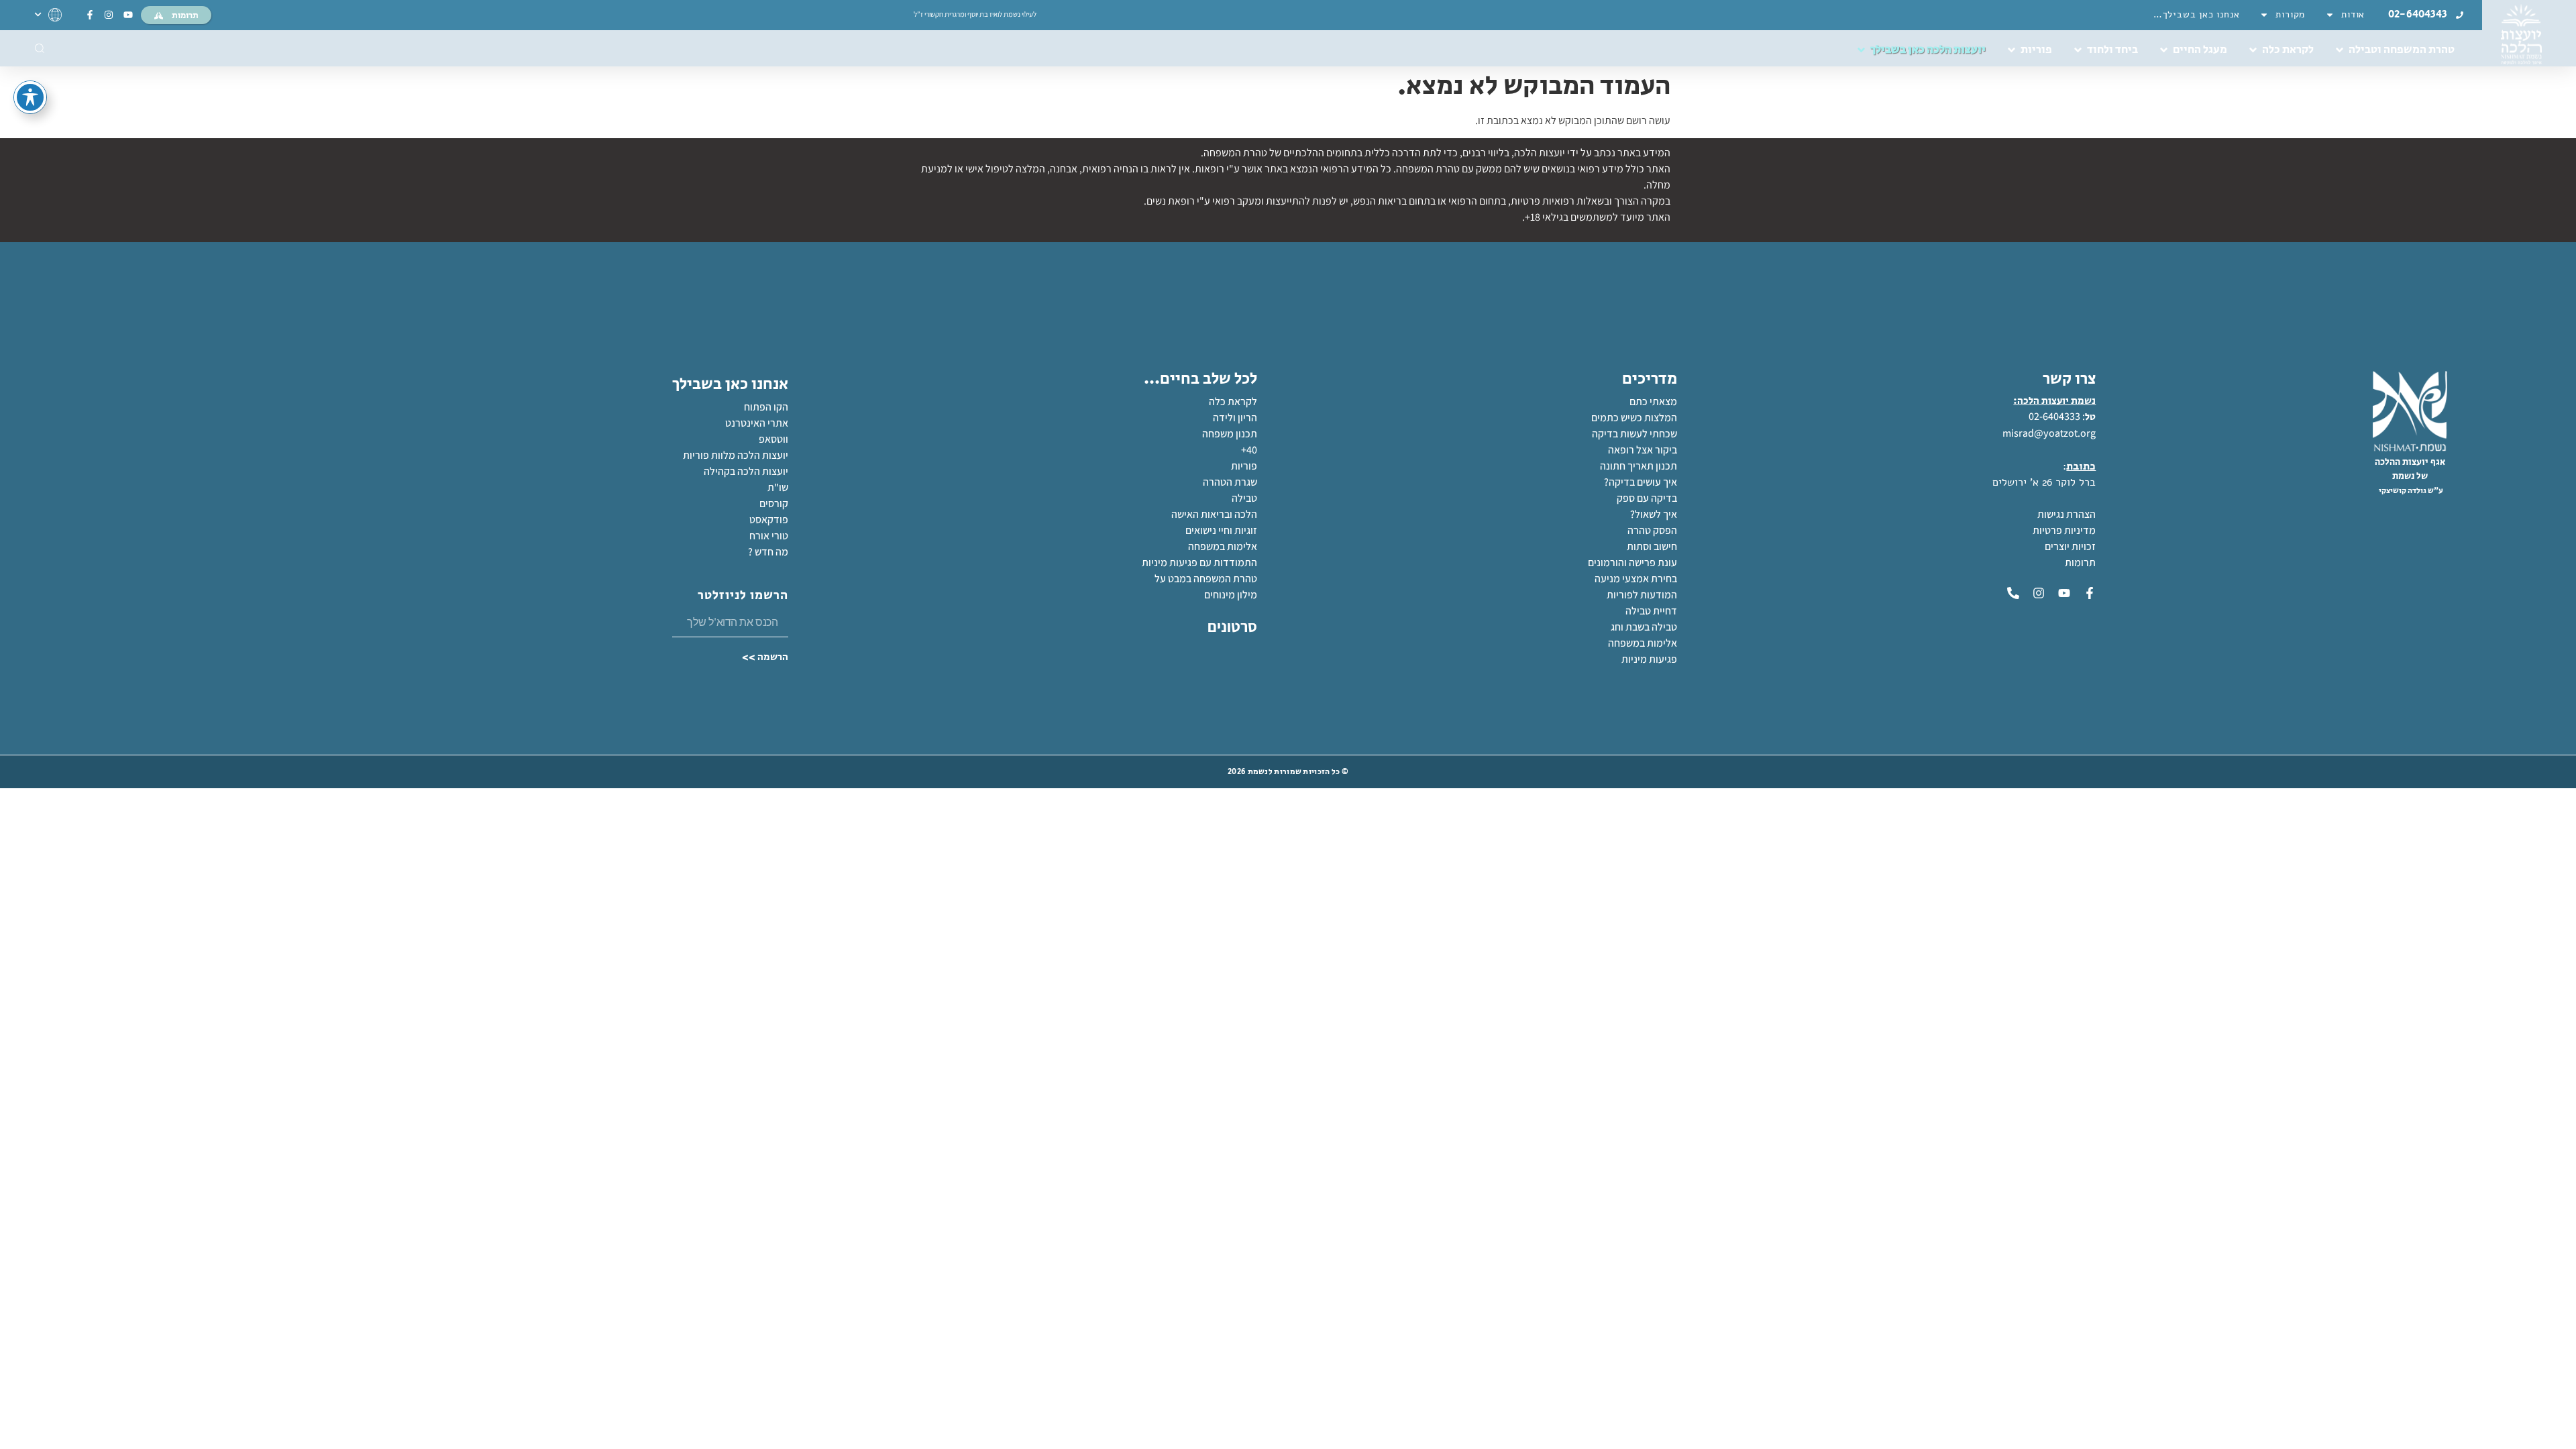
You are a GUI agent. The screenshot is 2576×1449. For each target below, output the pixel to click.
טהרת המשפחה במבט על (1206, 579)
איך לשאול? (1654, 514)
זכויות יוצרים (2070, 546)
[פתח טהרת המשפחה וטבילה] (2340, 50)
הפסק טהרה (1652, 530)
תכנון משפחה (1230, 434)
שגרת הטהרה (1230, 482)
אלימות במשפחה (1643, 643)
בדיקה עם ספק (1647, 498)
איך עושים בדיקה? (1641, 482)
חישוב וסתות (1652, 546)
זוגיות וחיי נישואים (1221, 530)
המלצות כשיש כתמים (1634, 418)
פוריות (1244, 466)
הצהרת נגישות (2067, 514)
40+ (1249, 450)
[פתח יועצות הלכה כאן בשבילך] (1861, 50)
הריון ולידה (1235, 418)
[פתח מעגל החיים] (2164, 50)
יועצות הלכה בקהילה (746, 471)
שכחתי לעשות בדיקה (1634, 434)
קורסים (774, 503)
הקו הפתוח (766, 407)
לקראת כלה (1233, 401)
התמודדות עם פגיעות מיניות (1199, 562)
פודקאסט (769, 520)
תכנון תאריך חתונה (1638, 466)
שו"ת (778, 487)
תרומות (2080, 562)
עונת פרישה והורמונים (1632, 562)
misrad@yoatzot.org (2049, 433)
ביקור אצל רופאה (1643, 450)
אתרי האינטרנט (757, 423)
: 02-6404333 (2057, 416)
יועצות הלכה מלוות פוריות (736, 455)
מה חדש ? (768, 552)
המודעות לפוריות (1642, 595)
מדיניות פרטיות (2064, 530)
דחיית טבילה (1651, 611)
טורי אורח (769, 536)
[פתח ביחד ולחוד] (2078, 50)
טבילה (1244, 498)
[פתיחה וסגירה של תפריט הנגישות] (30, 97)
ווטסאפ (773, 439)
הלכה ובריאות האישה (1214, 514)
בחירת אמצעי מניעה (1636, 579)
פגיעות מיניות (1649, 659)
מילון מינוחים (1231, 595)
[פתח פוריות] (2011, 50)
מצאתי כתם (1653, 401)
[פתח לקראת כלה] (2253, 50)
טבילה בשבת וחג (1644, 627)
